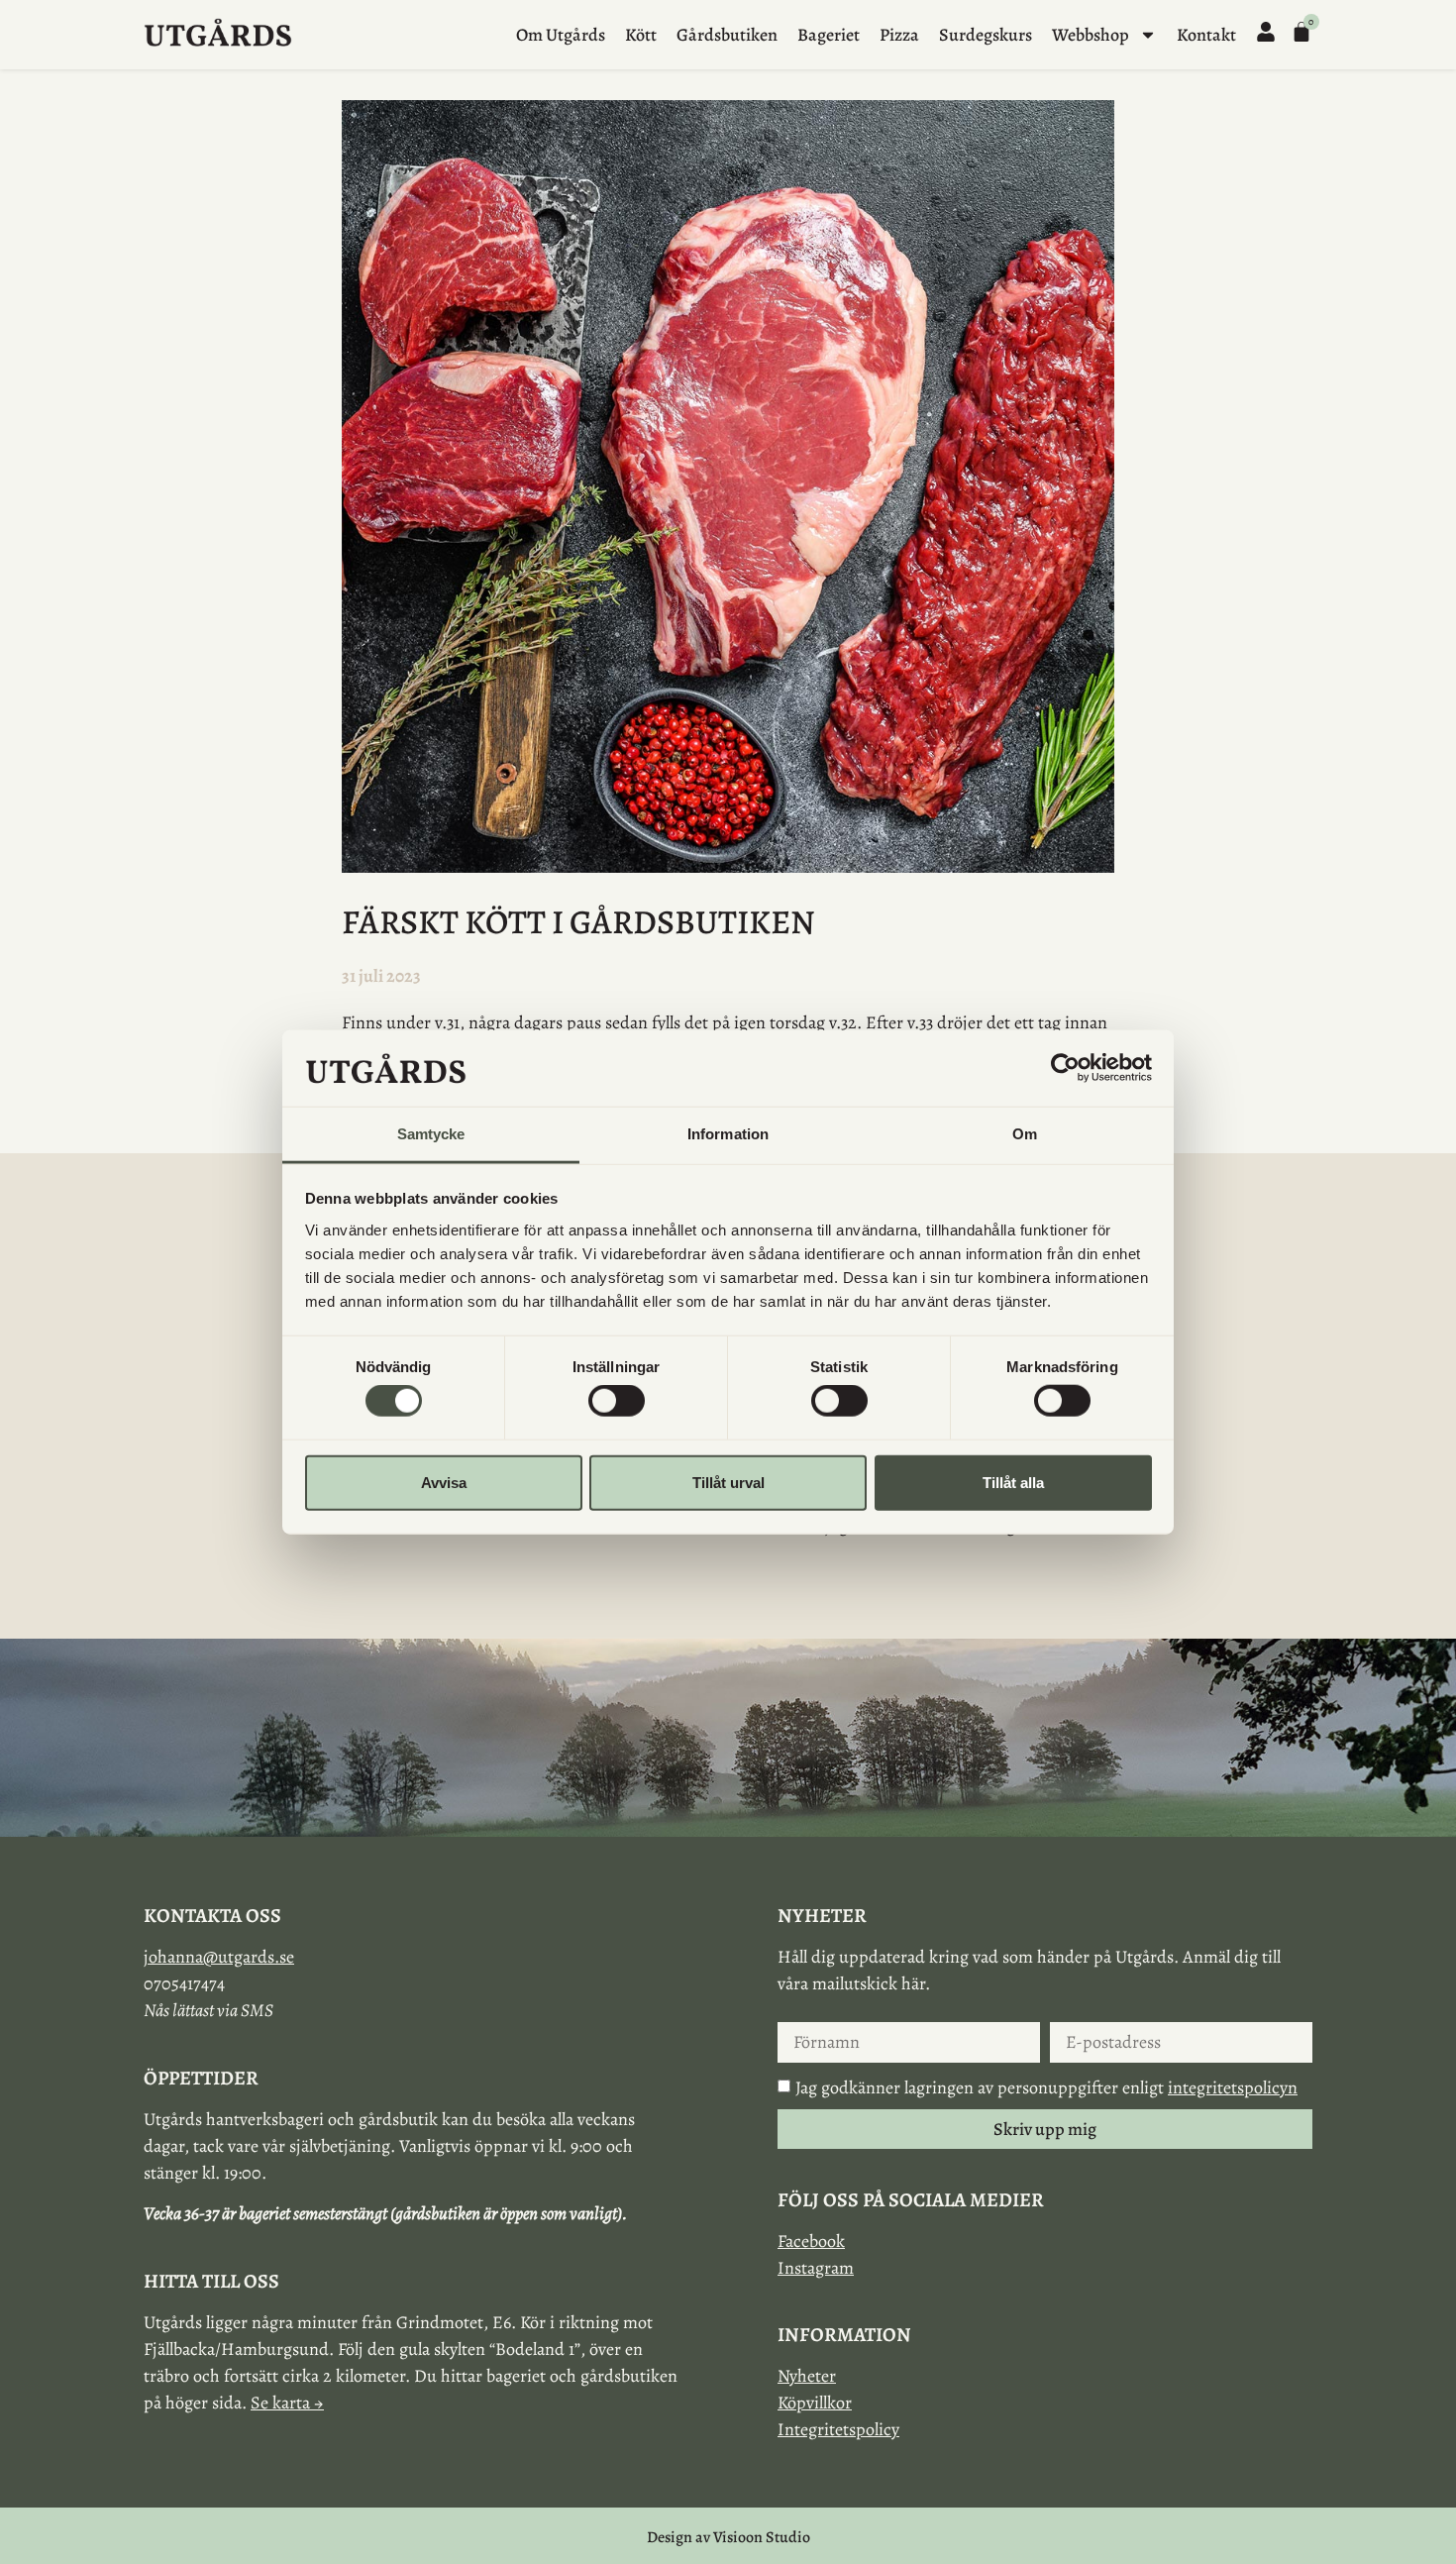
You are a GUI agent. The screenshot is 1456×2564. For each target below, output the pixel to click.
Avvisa (444, 1482)
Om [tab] (1025, 1134)
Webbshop (1091, 35)
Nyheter (807, 2376)
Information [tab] (728, 1134)
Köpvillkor (815, 2403)
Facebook (811, 2241)
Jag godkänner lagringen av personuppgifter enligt (1046, 2087)
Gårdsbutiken (727, 35)
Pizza (899, 35)
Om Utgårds (561, 35)
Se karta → (287, 2403)
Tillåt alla (1013, 1482)
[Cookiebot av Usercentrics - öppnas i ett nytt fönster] (1065, 1068)
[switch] (617, 1401)
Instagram (816, 2268)
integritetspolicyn (1233, 2087)
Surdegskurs (986, 35)
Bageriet (829, 35)
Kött (641, 35)
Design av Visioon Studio (728, 2537)
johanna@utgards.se (219, 1957)
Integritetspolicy (838, 2429)
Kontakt (1206, 35)
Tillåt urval (728, 1482)
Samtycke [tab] (431, 1134)
